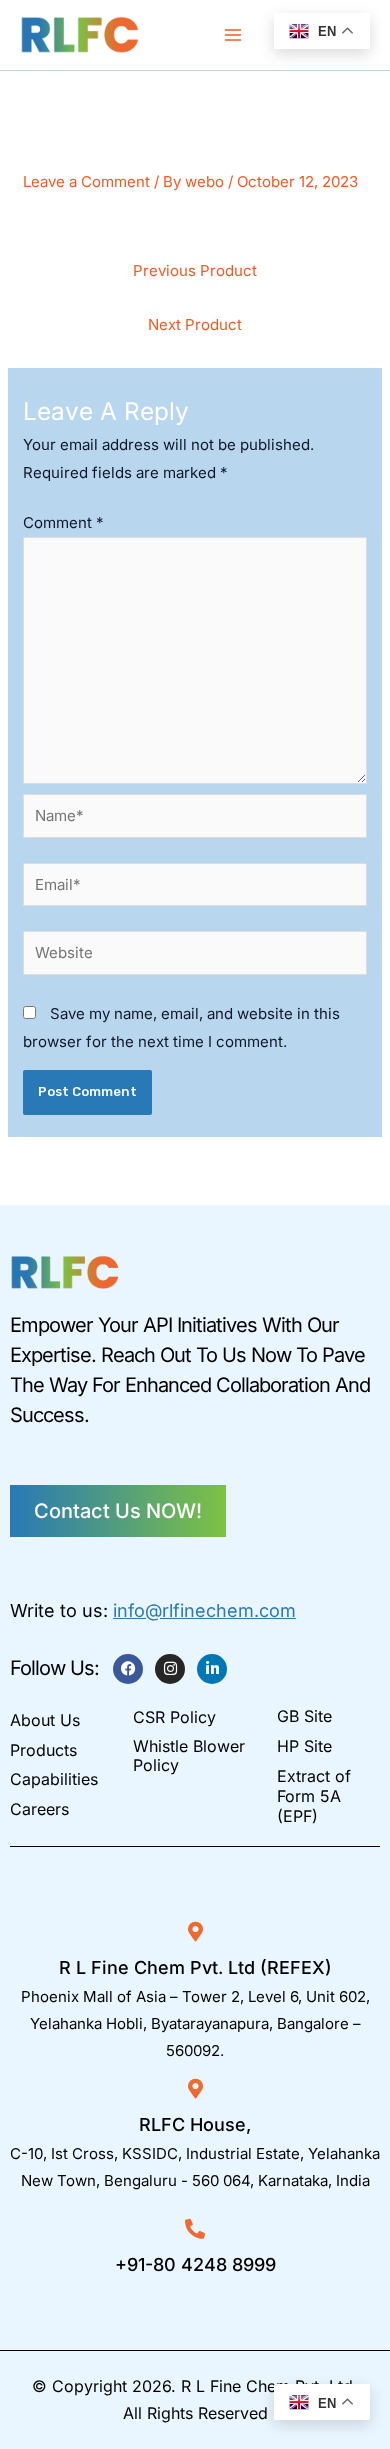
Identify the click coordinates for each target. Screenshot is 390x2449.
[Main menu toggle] (233, 35)
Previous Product (195, 270)
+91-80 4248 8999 (195, 2264)
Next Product (195, 324)
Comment (63, 522)
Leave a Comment (86, 181)
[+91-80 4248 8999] (195, 2229)
